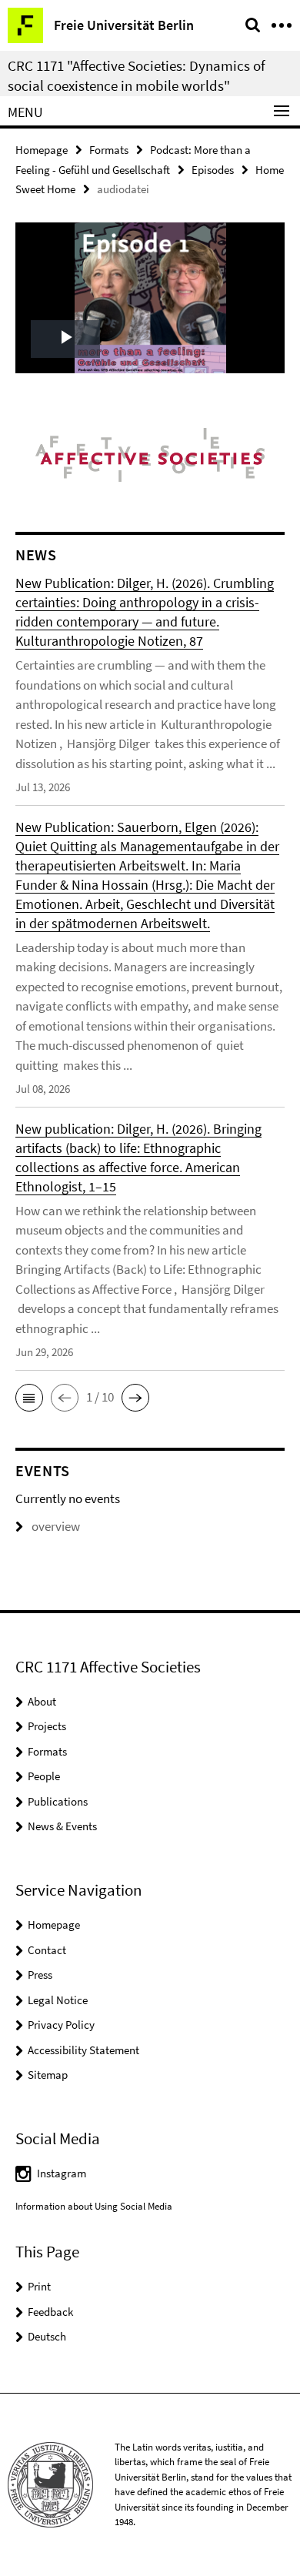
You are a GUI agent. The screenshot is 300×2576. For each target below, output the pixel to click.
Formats (109, 150)
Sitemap (48, 2075)
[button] (29, 1398)
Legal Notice (58, 2000)
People (44, 1776)
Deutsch (47, 2336)
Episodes (213, 170)
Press (40, 1975)
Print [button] (39, 2286)
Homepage (42, 150)
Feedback (50, 2312)
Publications (58, 1801)
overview (56, 1526)
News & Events (62, 1826)
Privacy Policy (61, 2025)
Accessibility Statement (83, 2050)
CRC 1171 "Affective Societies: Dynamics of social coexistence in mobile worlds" (137, 75)
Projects (47, 1726)
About (42, 1701)
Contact (47, 1950)
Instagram (62, 2173)
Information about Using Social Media (94, 2206)
